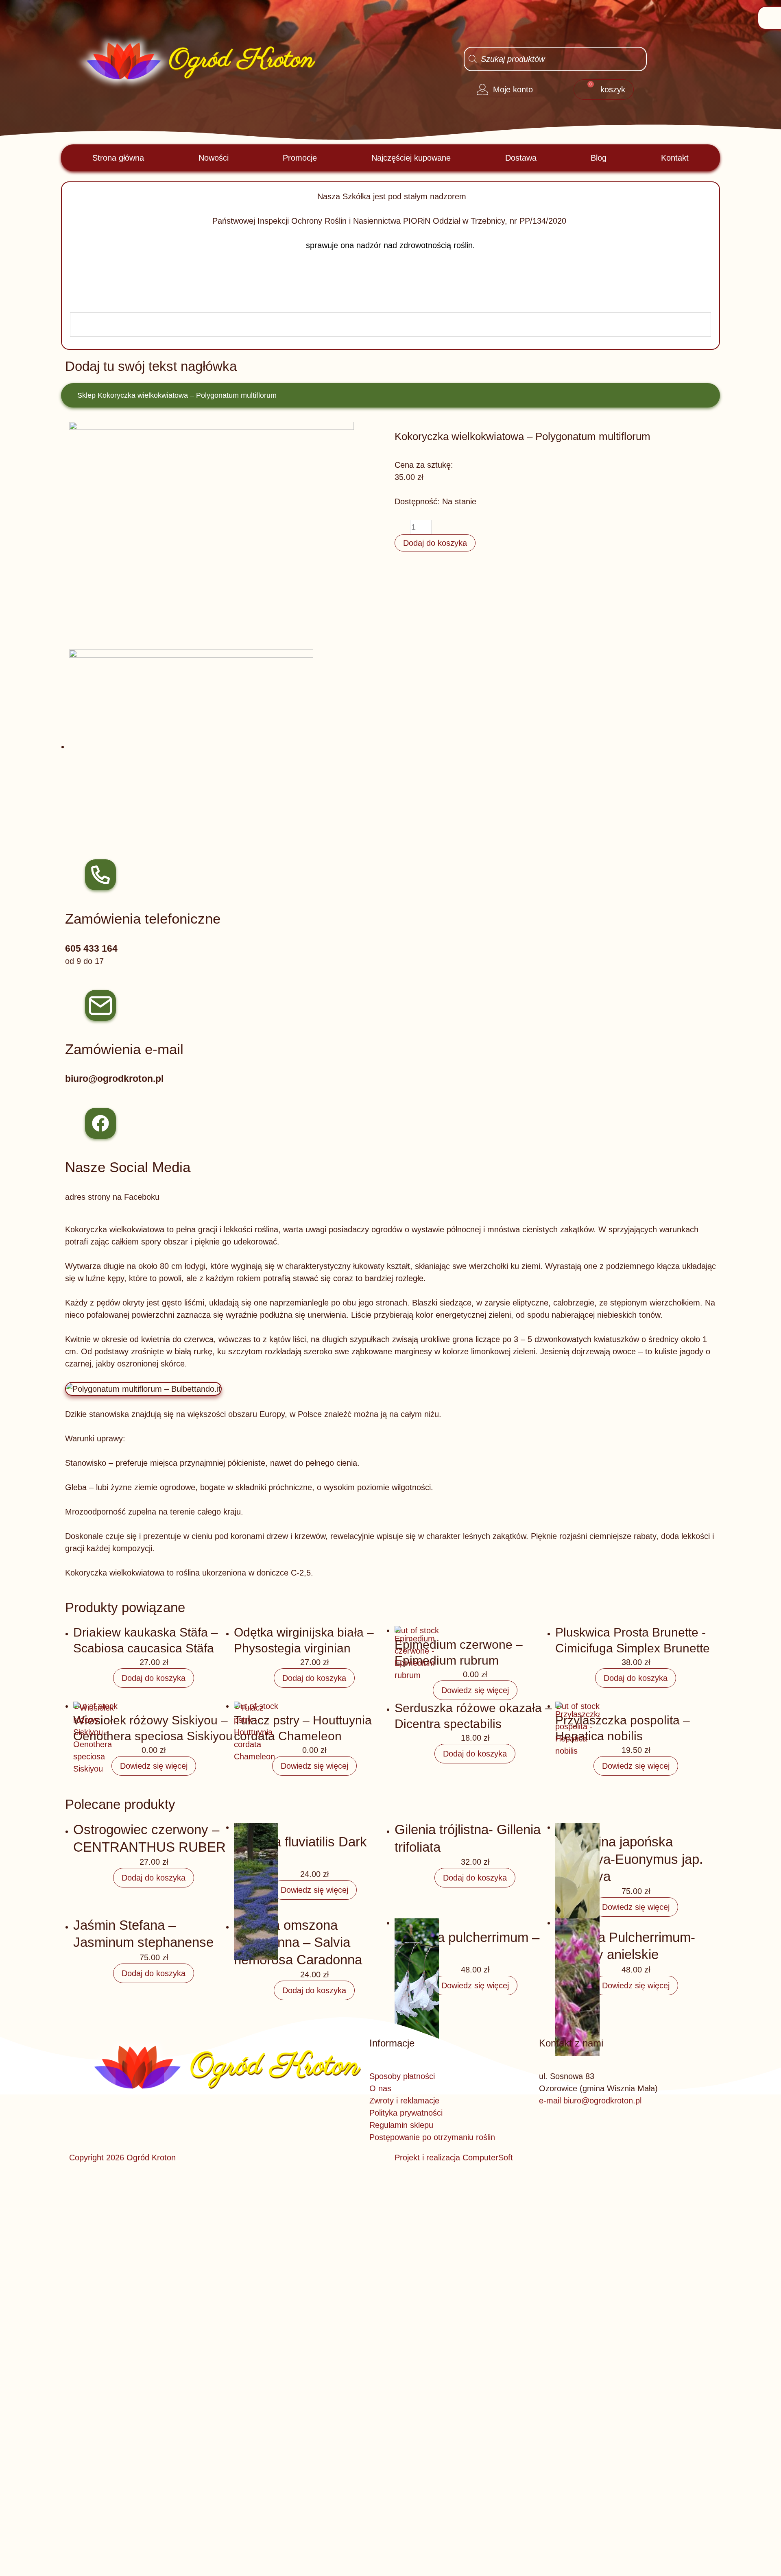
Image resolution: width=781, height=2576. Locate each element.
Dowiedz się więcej (475, 1690)
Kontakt (675, 158)
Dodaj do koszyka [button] (154, 1678)
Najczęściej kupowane (411, 158)
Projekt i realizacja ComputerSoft (454, 2158)
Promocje (300, 158)
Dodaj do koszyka (435, 543)
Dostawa (521, 158)
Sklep (86, 395)
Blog (599, 158)
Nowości (214, 158)
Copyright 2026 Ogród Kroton (122, 2158)
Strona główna (118, 158)
